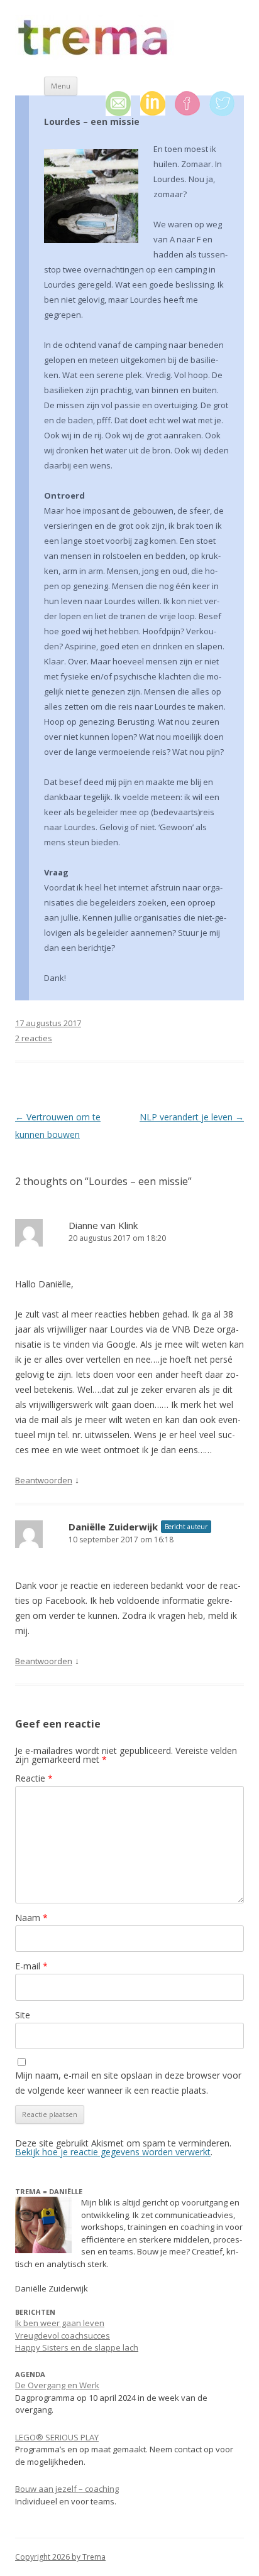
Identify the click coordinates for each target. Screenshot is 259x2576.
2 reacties (34, 1038)
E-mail (31, 1966)
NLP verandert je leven (192, 1117)
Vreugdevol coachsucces (63, 2335)
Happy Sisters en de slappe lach (77, 2347)
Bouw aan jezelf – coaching (67, 2489)
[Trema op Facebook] (192, 104)
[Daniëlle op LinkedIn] (157, 104)
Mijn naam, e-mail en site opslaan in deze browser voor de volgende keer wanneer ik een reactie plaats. (128, 2083)
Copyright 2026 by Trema (60, 2557)
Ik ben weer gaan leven (60, 2323)
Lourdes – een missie (92, 122)
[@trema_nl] (227, 104)
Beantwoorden (44, 1480)
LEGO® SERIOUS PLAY (57, 2437)
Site (23, 2015)
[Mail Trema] (123, 104)
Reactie (34, 1778)
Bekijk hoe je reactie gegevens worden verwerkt (113, 2152)
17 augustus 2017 (48, 1023)
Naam (31, 1918)
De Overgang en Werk (57, 2385)
